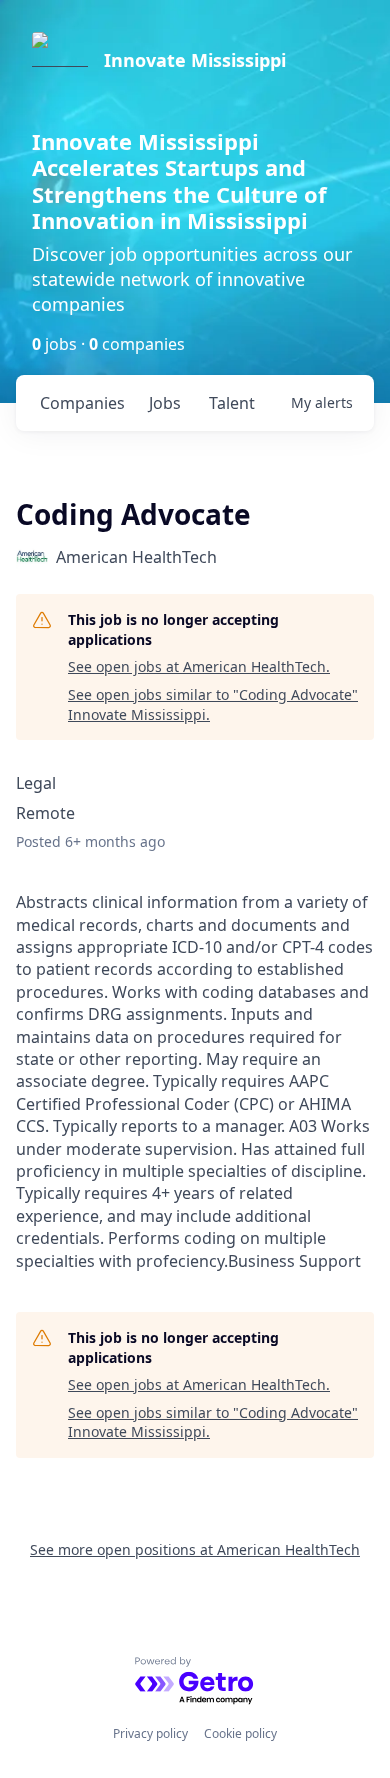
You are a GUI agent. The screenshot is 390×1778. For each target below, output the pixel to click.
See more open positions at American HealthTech (195, 1549)
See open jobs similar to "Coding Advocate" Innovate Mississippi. (213, 704)
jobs (165, 403)
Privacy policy (150, 1733)
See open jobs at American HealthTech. (199, 666)
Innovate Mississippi (195, 60)
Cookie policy (240, 1733)
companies (82, 403)
